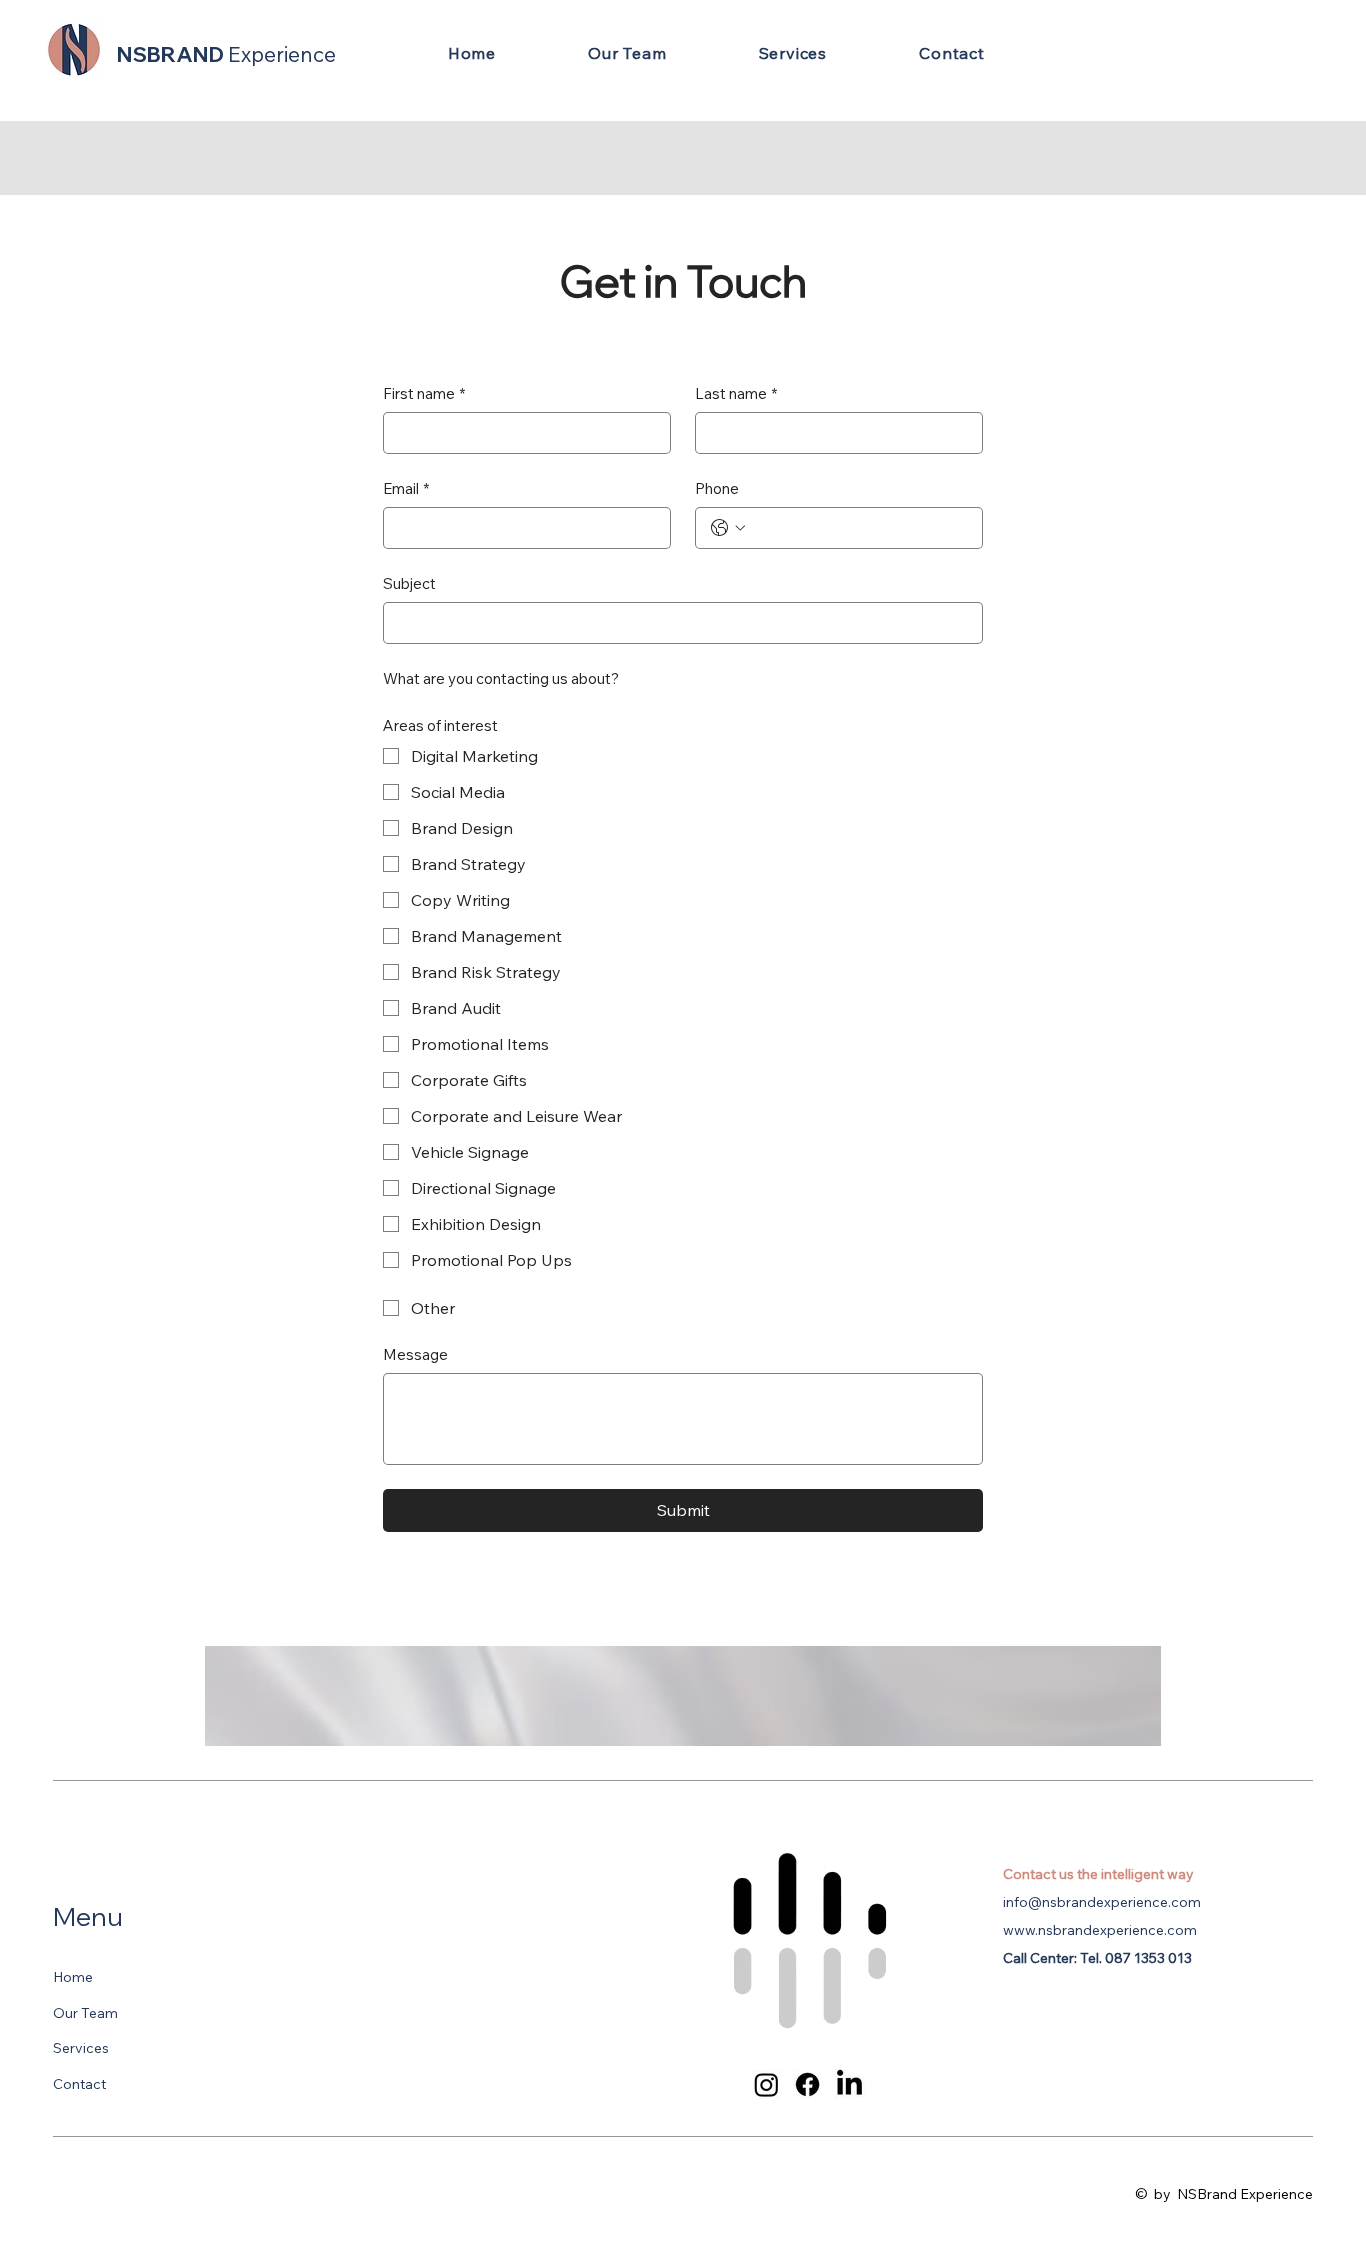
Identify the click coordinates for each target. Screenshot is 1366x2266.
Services (81, 2048)
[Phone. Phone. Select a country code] (728, 528)
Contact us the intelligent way (1098, 1874)
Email (406, 488)
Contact (79, 2084)
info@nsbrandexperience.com (1102, 1902)
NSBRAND (226, 54)
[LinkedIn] (849, 2084)
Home (73, 1977)
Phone (717, 488)
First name (424, 393)
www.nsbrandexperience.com (1100, 1930)
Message (415, 1354)
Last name (736, 393)
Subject (409, 583)
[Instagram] (766, 2084)
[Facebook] (807, 2084)
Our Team (85, 2013)
